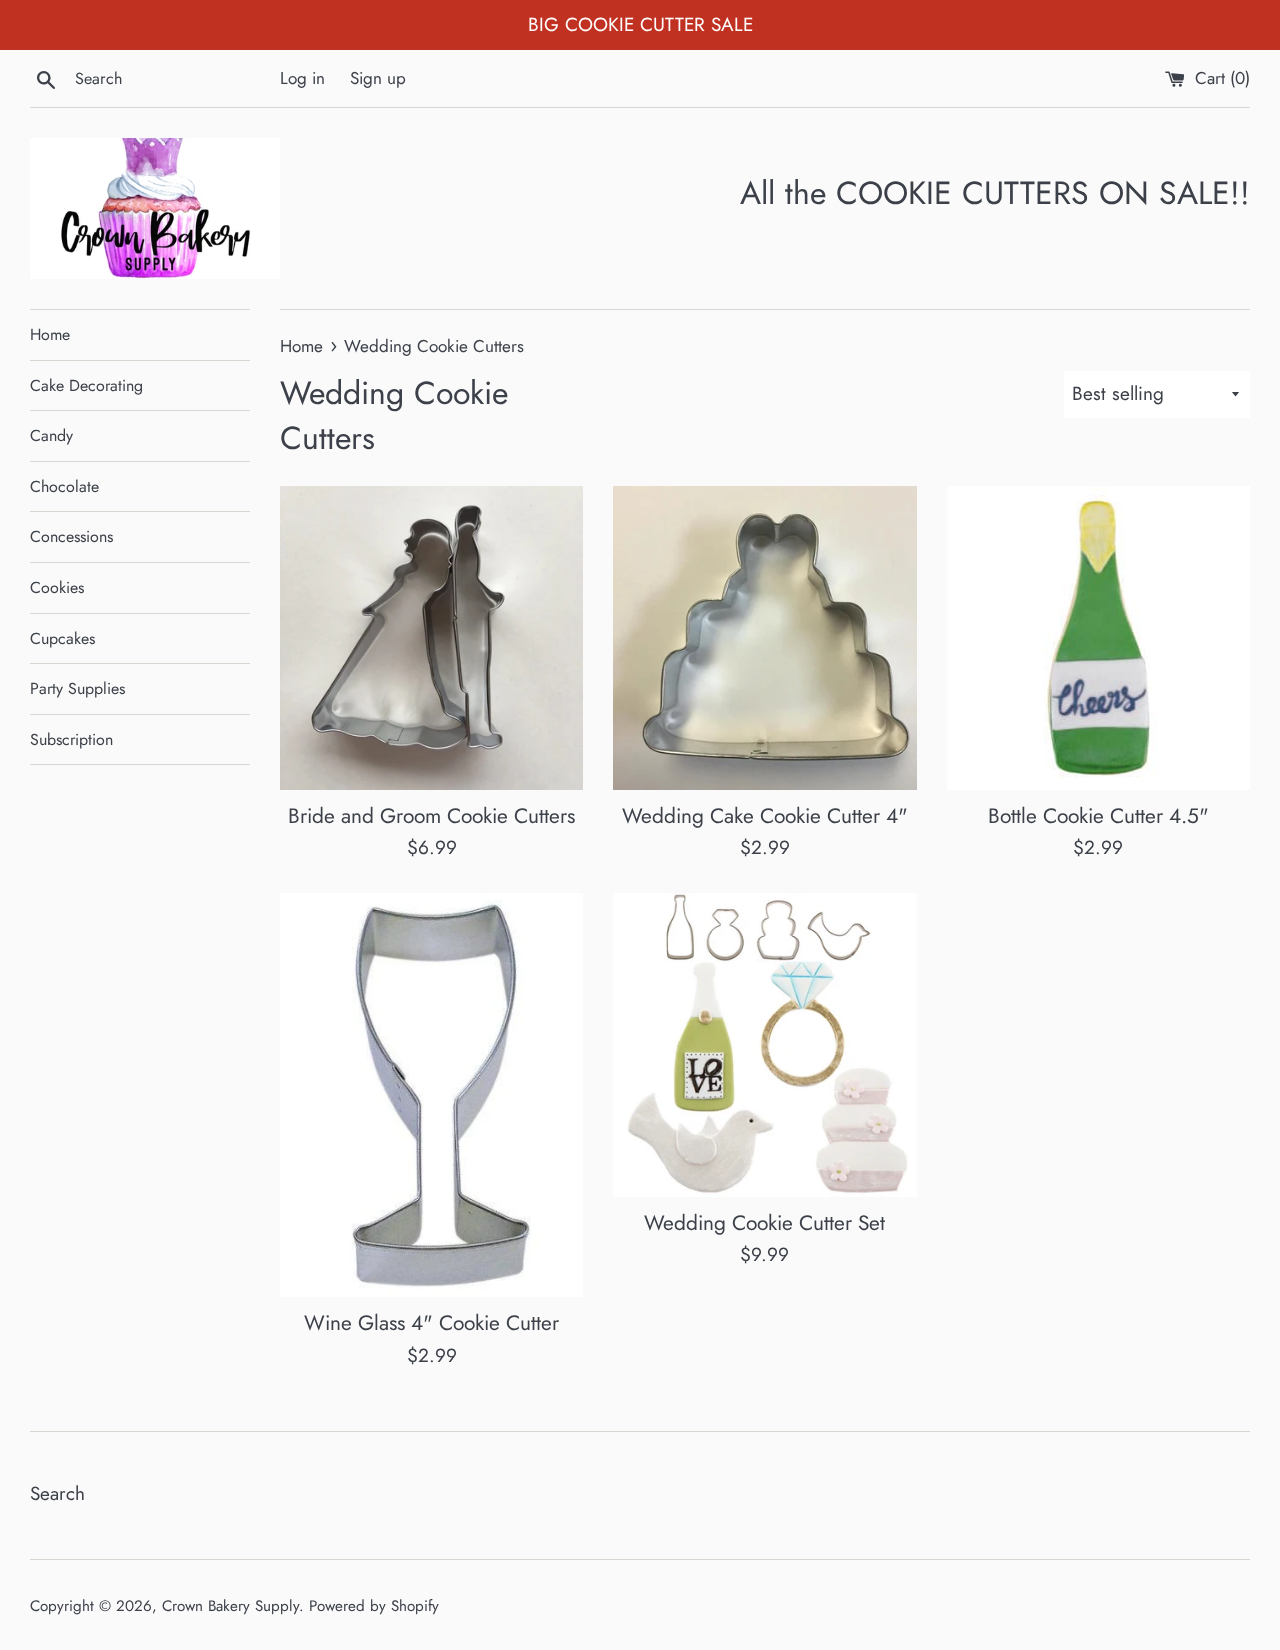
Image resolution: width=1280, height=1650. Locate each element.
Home (50, 334)
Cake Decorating (86, 385)
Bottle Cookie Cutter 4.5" (1098, 816)
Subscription (71, 739)
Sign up (378, 78)
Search (57, 1493)
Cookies (57, 587)
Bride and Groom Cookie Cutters (431, 816)
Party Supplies (77, 688)
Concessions (71, 536)
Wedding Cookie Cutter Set (764, 1223)
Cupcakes (62, 638)
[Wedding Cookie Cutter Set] (764, 1044)
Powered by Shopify (374, 1606)
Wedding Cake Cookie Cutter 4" (765, 816)
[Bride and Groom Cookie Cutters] (431, 637)
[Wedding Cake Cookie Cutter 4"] (764, 637)
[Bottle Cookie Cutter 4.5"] (1098, 637)
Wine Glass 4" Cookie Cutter (431, 1323)
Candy (51, 435)
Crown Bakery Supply (230, 1606)
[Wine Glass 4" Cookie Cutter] (431, 1095)
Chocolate (64, 486)
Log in (302, 78)
